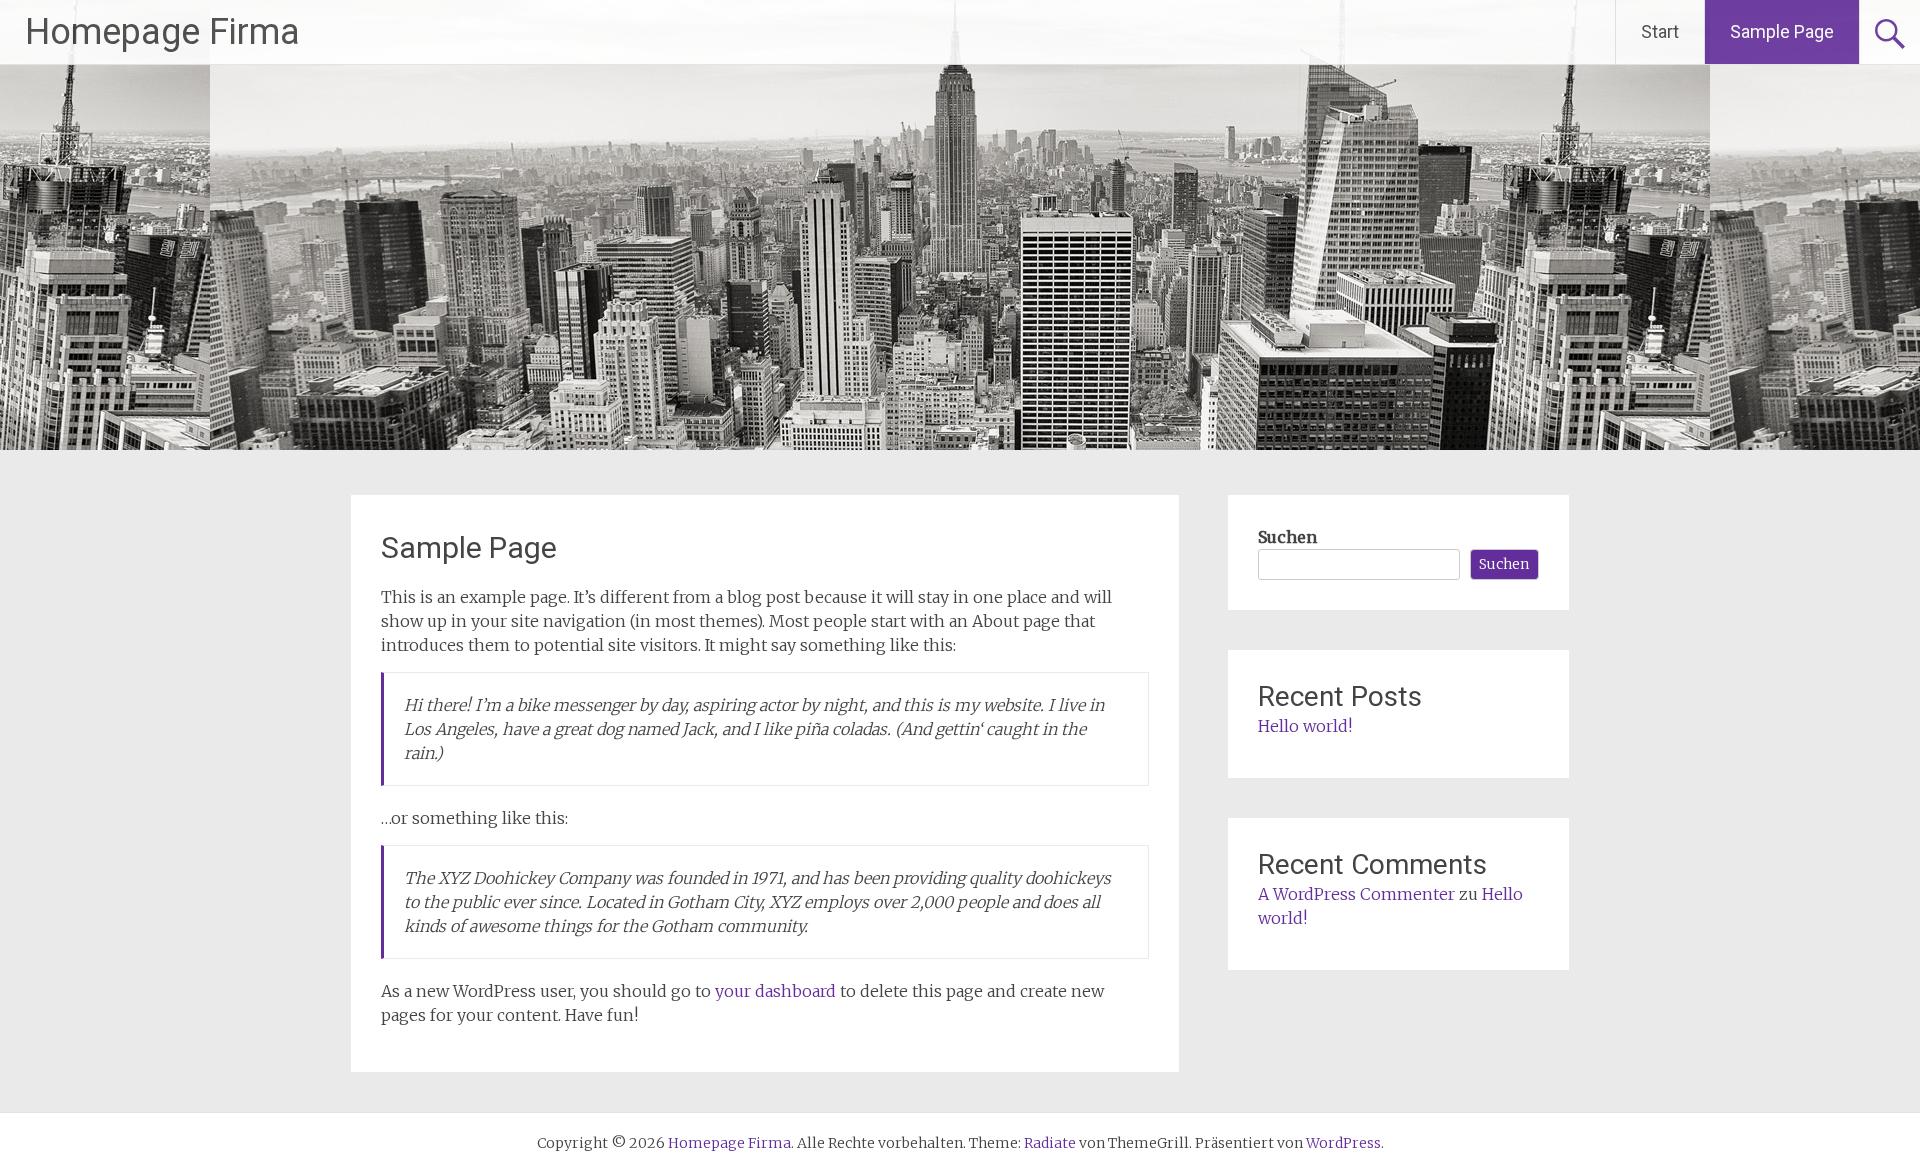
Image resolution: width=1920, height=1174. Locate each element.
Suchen (1287, 537)
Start (1660, 31)
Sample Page (1782, 31)
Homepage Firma (162, 32)
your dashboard (775, 991)
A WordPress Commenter (1356, 894)
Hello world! (1305, 726)
